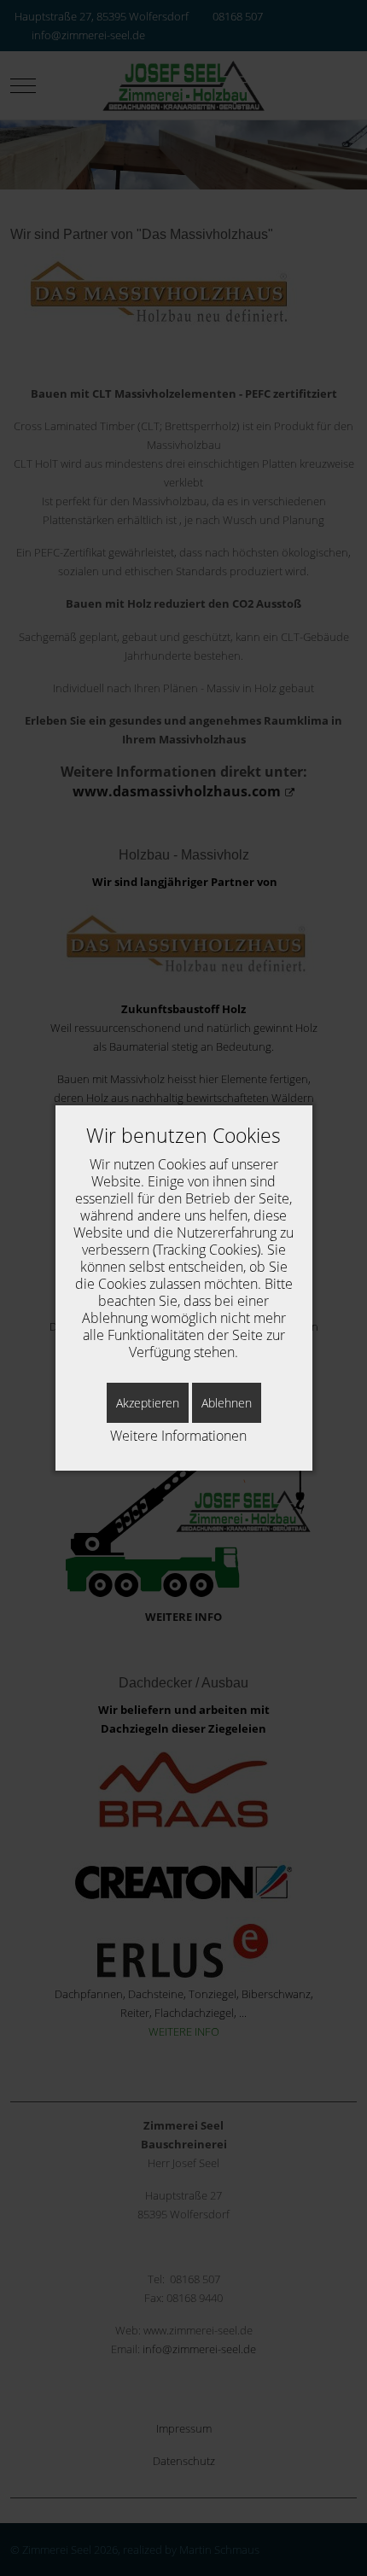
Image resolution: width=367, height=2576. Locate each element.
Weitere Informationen (178, 1436)
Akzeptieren (148, 1403)
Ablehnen (227, 1403)
